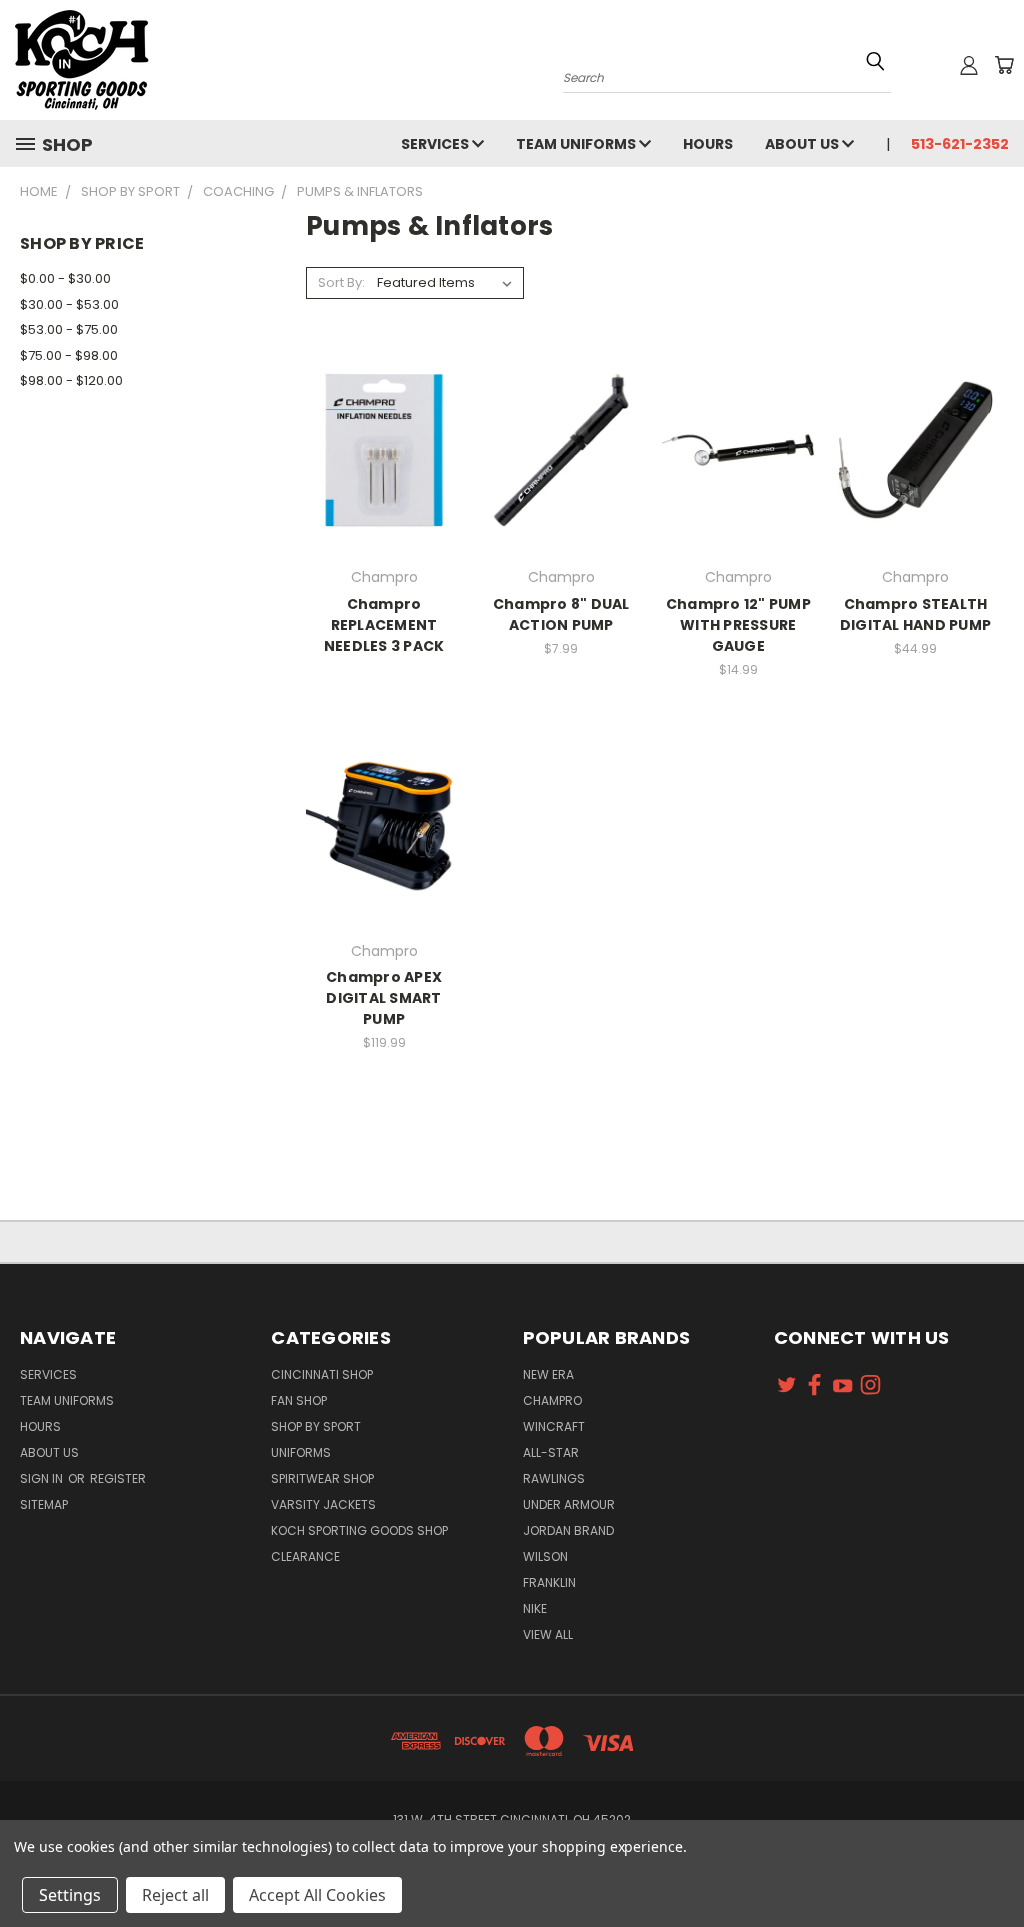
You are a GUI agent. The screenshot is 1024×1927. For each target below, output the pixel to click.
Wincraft (554, 1426)
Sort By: (341, 282)
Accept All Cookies (317, 1895)
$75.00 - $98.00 (69, 355)
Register (118, 1478)
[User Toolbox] (969, 65)
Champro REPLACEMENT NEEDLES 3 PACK (384, 625)
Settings (70, 1895)
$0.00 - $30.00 (65, 278)
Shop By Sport (316, 1426)
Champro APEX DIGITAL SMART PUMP (384, 998)
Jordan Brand (568, 1530)
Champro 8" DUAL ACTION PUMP (561, 614)
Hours (708, 144)
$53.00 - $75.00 (69, 329)
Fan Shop (299, 1400)
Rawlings (554, 1478)
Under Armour (569, 1504)
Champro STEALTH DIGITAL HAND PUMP (915, 614)
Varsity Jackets (323, 1504)
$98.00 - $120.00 (71, 380)
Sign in (43, 1478)
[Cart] (1004, 65)
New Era (548, 1374)
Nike (535, 1608)
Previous (993, 1864)
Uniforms (301, 1452)
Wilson (545, 1556)
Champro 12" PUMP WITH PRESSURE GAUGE (738, 625)
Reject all (175, 1895)
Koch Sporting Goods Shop (359, 1530)
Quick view (384, 447)
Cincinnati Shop (322, 1374)
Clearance (305, 1556)
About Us (803, 144)
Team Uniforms (577, 144)
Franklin (549, 1582)
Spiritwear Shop (322, 1478)
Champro (552, 1400)
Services (436, 144)
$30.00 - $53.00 (69, 304)
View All (548, 1634)
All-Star (551, 1452)
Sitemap (44, 1504)
